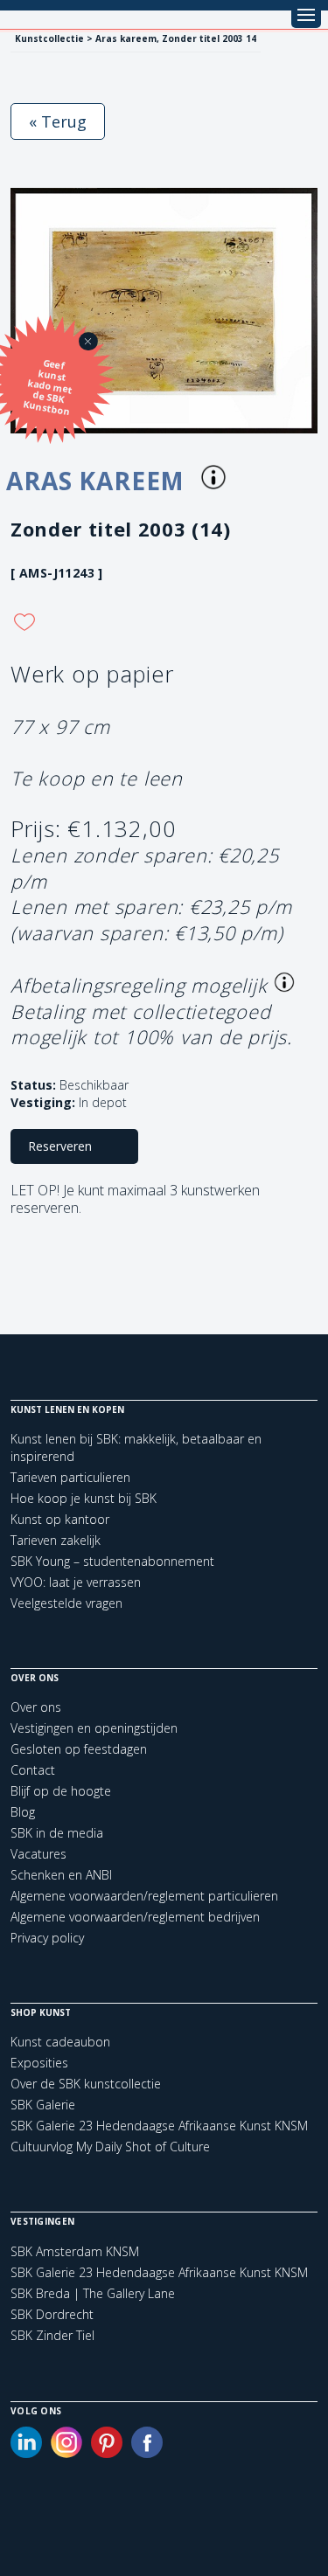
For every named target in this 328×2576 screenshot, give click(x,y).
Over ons (36, 1707)
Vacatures (38, 1854)
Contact (33, 1770)
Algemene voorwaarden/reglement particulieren (144, 1896)
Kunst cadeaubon (60, 2042)
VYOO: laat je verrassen (76, 1582)
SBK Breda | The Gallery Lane (93, 2294)
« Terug (58, 121)
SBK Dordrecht (52, 2315)
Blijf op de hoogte (61, 1791)
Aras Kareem (99, 481)
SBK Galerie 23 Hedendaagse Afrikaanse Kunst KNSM (159, 2126)
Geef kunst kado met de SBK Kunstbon (48, 387)
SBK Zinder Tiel (52, 2336)
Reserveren (60, 1146)
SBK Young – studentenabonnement (112, 1561)
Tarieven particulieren (70, 1477)
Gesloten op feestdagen (79, 1749)
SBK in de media (57, 1833)
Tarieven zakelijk (56, 1540)
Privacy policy (47, 1938)
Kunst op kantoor (60, 1519)
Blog (23, 1812)
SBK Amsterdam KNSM (75, 2252)
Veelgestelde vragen (66, 1603)
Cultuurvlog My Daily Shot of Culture (110, 2147)
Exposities (39, 2063)
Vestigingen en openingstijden (94, 1728)
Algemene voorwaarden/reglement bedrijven (135, 1917)
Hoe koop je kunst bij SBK (84, 1498)
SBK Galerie (43, 2105)
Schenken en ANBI (61, 1875)
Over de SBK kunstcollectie (86, 2084)
